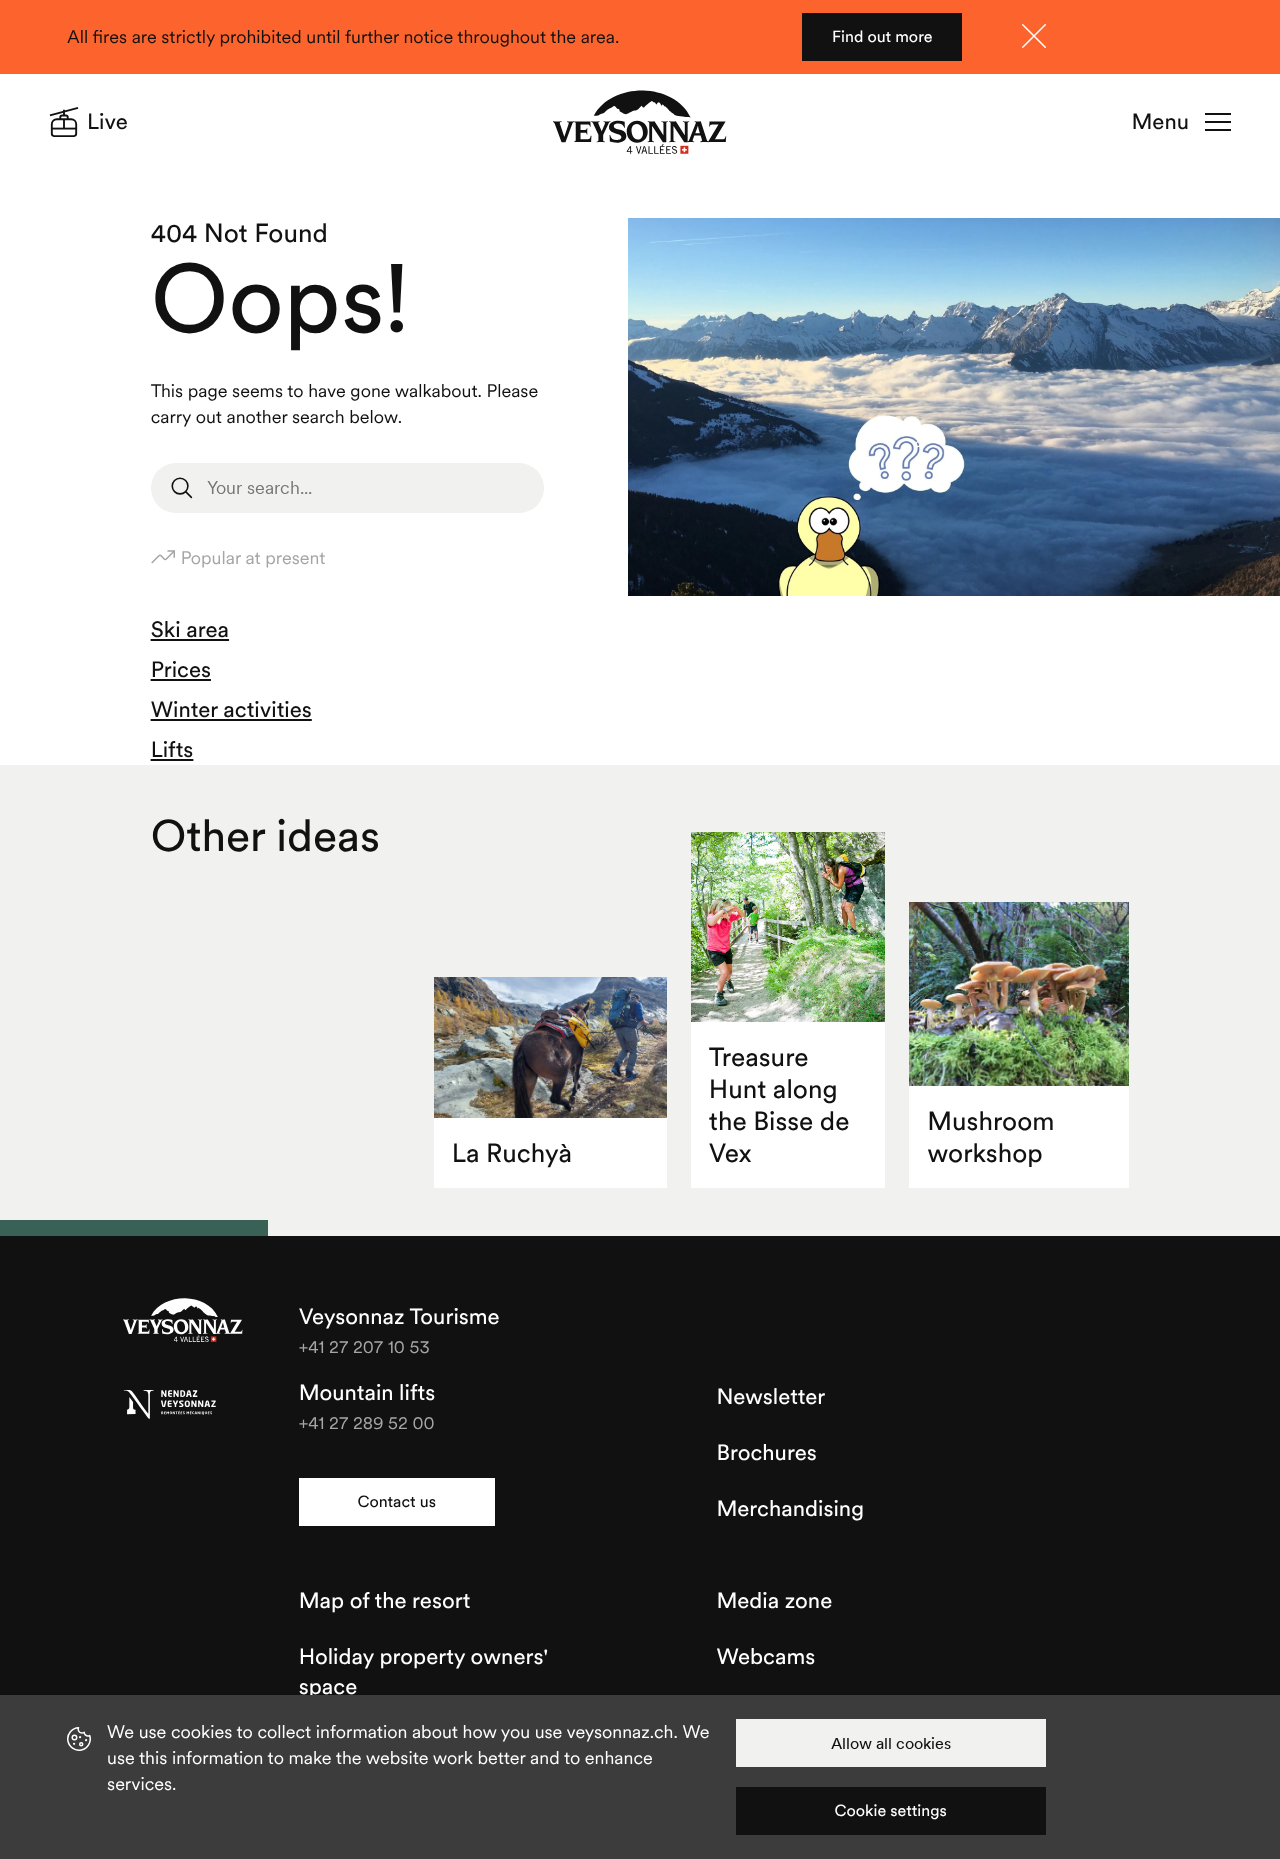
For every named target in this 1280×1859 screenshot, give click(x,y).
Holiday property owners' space (424, 1672)
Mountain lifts (367, 1393)
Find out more (882, 37)
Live (107, 122)
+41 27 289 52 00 (367, 1422)
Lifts (172, 750)
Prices (181, 670)
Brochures (767, 1453)
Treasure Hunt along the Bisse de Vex (779, 1105)
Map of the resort (385, 1601)
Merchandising (790, 1509)
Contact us (396, 1502)
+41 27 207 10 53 (364, 1346)
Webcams (766, 1657)
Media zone (775, 1601)
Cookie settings (891, 1811)
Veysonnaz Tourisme (183, 1322)
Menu (1160, 122)
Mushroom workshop (990, 1137)
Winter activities (231, 710)
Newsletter (771, 1397)
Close (1034, 36)
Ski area (190, 630)
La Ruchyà (512, 1153)
